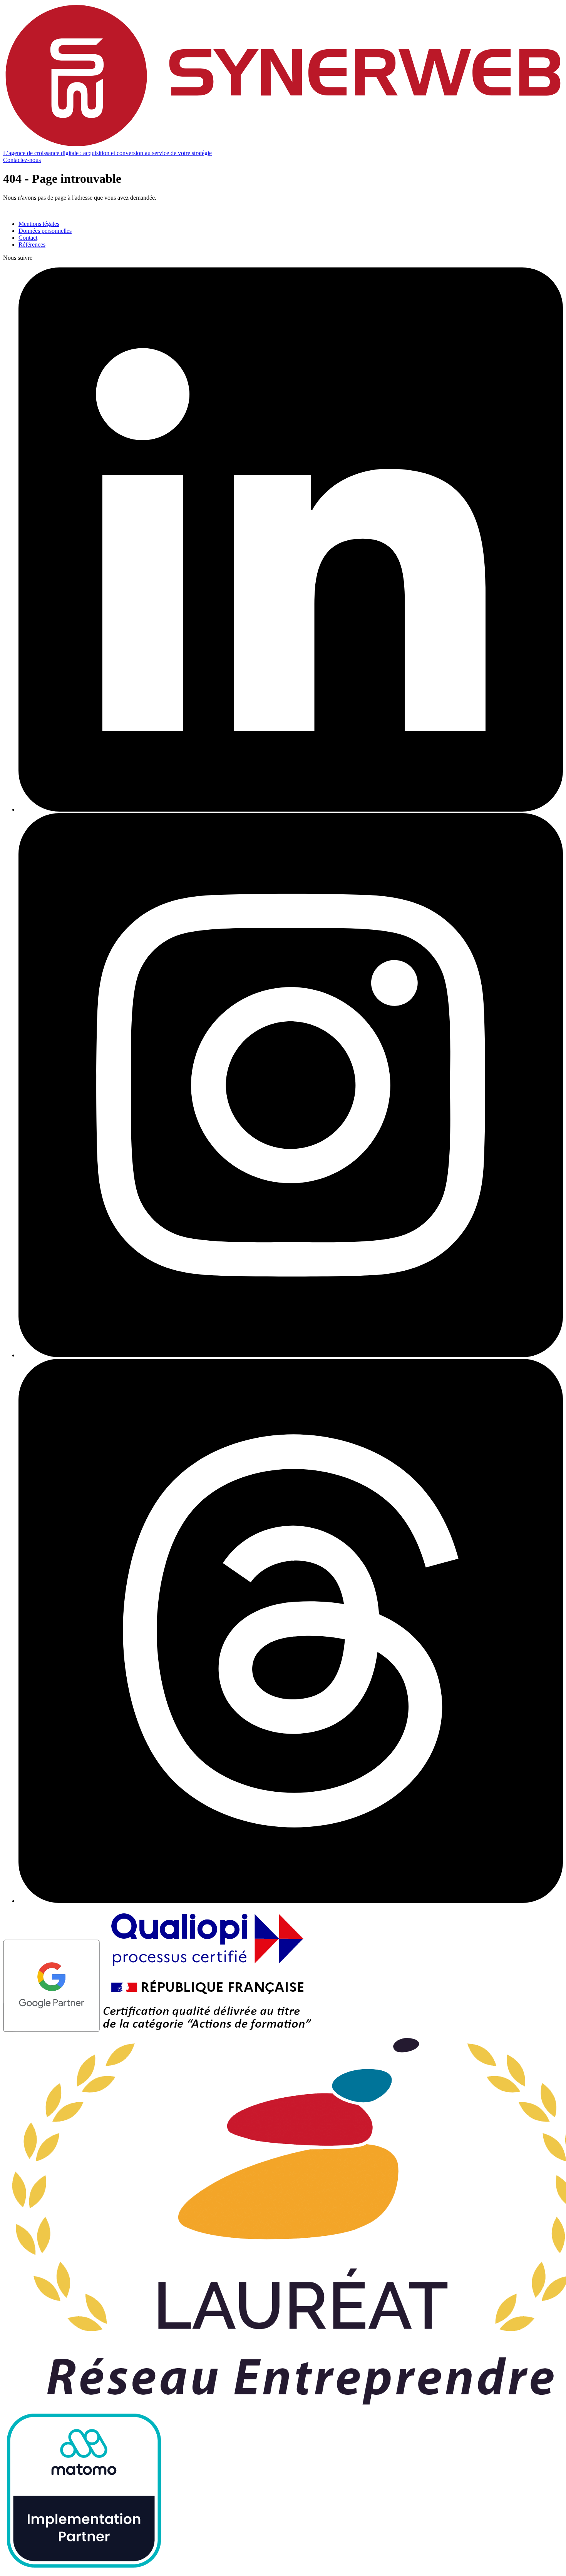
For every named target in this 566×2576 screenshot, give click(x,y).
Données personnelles (45, 231)
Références (32, 245)
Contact (28, 238)
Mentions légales (39, 224)
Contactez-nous (22, 160)
